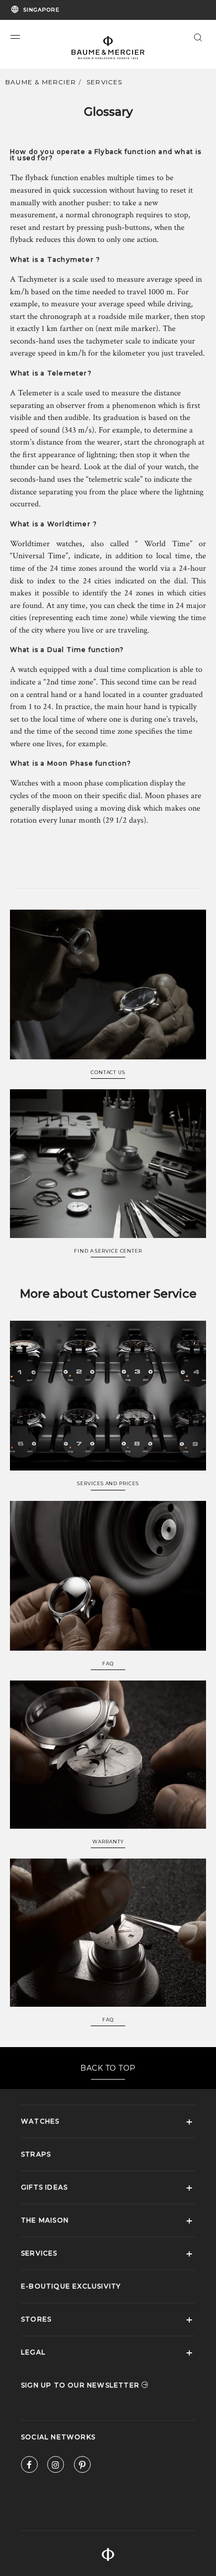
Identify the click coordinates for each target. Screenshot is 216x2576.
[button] (15, 37)
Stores (36, 2319)
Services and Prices (108, 1484)
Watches (40, 2121)
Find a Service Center (108, 1251)
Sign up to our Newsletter (81, 2385)
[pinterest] (82, 2467)
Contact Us (108, 1073)
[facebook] (29, 2467)
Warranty (108, 1842)
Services (105, 82)
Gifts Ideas (44, 2187)
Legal (33, 2352)
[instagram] (56, 2467)
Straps (36, 2154)
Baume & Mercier (41, 82)
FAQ (108, 1664)
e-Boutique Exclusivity (71, 2286)
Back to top (108, 2068)
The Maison (45, 2220)
